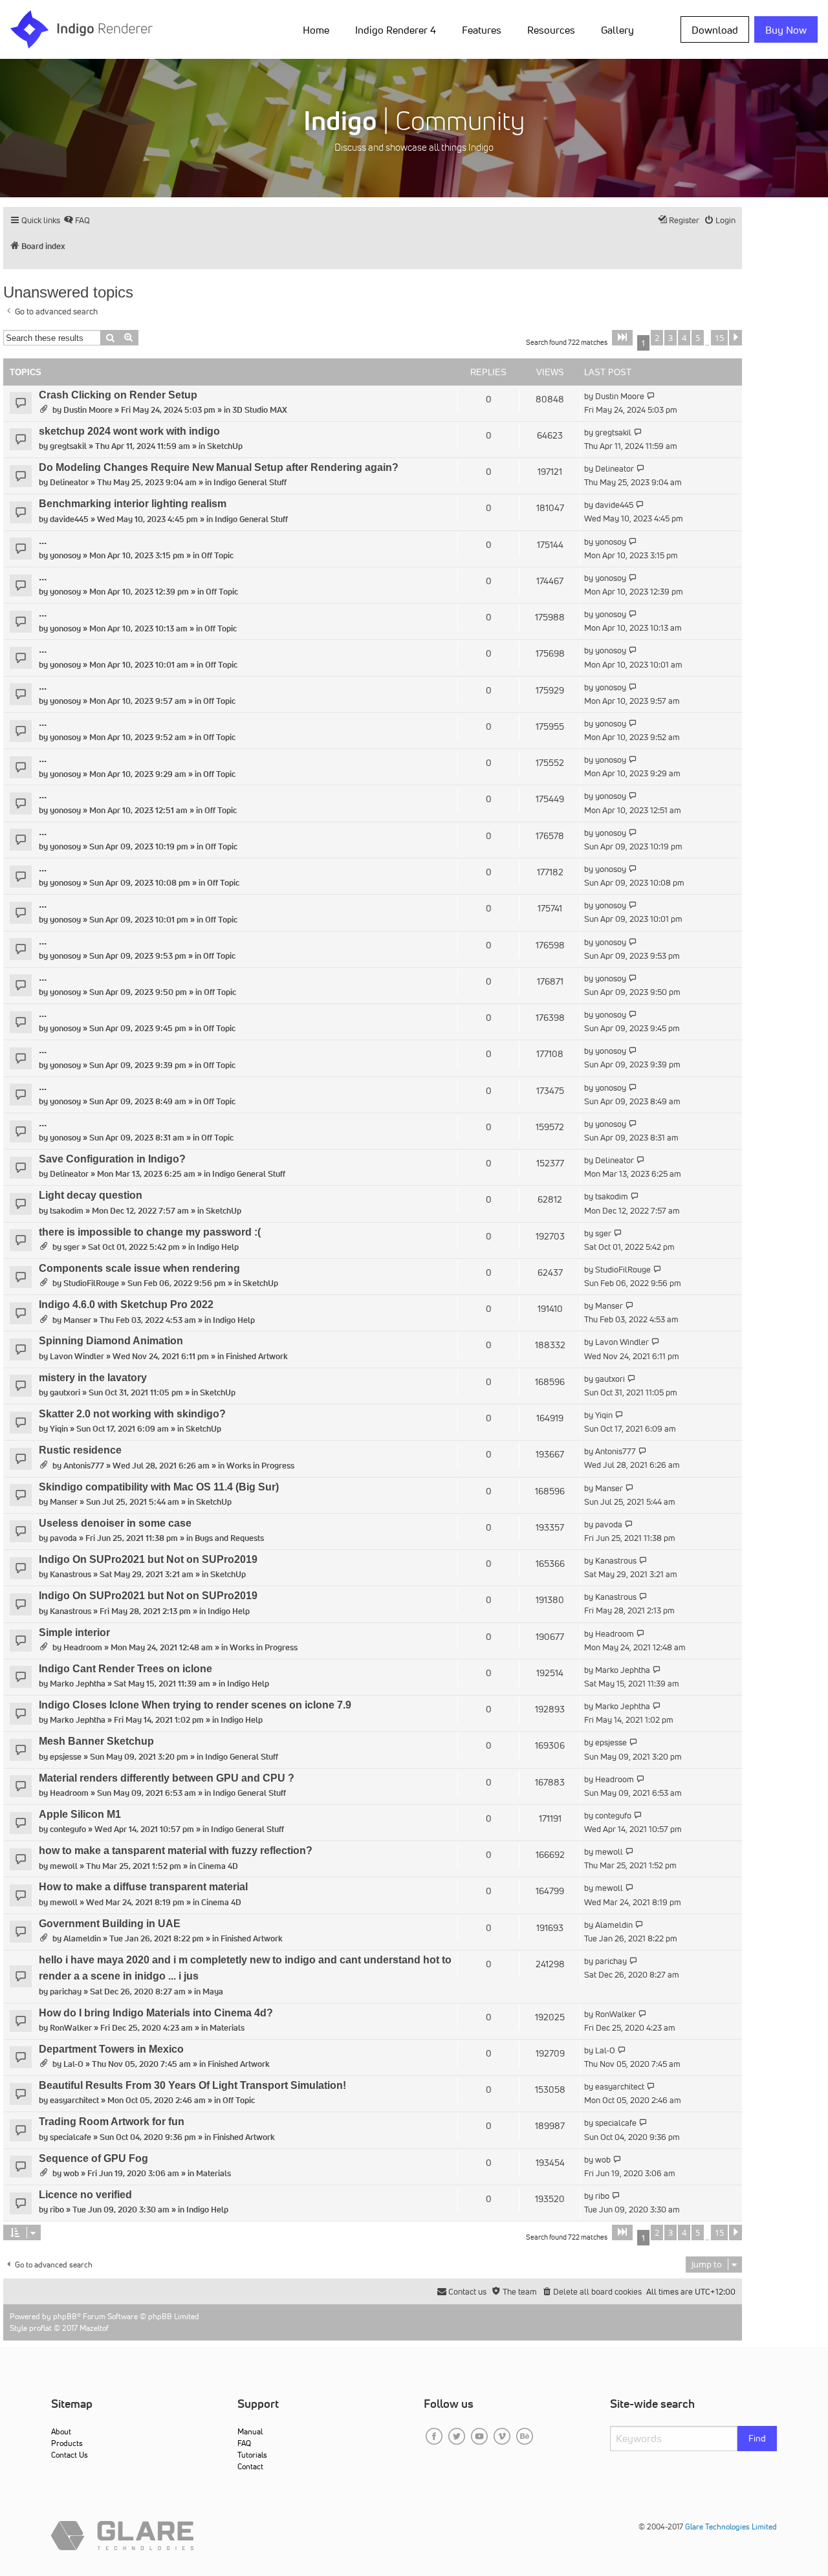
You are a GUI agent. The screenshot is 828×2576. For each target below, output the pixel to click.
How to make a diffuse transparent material (143, 1887)
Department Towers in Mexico (111, 2049)
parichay (66, 1992)
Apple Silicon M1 (80, 1814)
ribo (57, 2210)
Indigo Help (218, 1247)
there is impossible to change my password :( (150, 1232)
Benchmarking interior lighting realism (133, 504)
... (43, 540)
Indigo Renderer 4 (396, 30)
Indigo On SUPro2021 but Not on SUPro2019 (148, 1559)
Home (316, 30)
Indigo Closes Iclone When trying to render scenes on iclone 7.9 (195, 1705)
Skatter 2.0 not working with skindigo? (132, 1414)
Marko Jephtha (78, 1684)
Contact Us (70, 2455)
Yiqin (59, 1429)
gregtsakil (68, 446)
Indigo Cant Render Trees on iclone (125, 1669)
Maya (213, 1992)
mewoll (64, 1866)
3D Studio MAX (260, 410)
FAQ (244, 2443)
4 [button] (684, 338)
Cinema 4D (218, 1866)
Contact (250, 2466)
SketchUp (225, 446)
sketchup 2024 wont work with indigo (129, 431)
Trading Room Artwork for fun (112, 2122)
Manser (77, 1320)
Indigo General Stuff (250, 482)
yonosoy (65, 555)
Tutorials (252, 2455)
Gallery (617, 30)
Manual (250, 2431)
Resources (551, 30)
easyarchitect (74, 2100)
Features (482, 30)
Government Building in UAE (110, 1924)
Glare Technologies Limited (731, 2527)
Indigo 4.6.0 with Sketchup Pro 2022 (126, 1304)
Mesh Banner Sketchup (96, 1741)
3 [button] (670, 338)
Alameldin (82, 1938)
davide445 (69, 519)
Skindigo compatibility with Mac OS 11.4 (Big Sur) (159, 1487)
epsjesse (66, 1757)
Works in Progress (260, 1466)
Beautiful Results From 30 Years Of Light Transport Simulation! (192, 2085)
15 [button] (719, 338)
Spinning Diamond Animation (111, 1341)
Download (715, 30)
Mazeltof (94, 2328)
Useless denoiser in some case (115, 1523)
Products (67, 2443)
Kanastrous (71, 1574)
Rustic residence (80, 1450)
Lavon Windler (77, 1356)
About (61, 2431)
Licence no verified (85, 2195)
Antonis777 (84, 1466)
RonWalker (71, 2028)
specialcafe (71, 2137)
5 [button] (698, 338)
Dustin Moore (88, 410)
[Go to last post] (651, 396)
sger (71, 1247)
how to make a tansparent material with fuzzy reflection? (176, 1850)
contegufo (68, 1829)
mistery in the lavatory (93, 1378)
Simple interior (74, 1632)
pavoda (63, 1538)
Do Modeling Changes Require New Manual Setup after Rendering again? (219, 467)
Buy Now (786, 30)
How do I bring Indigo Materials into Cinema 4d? (156, 2013)
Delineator (69, 482)
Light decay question (91, 1195)
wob (71, 2173)
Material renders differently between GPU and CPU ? (167, 1778)
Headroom (83, 1647)
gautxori (65, 1392)
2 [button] (657, 338)
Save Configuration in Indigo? (112, 1159)
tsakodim (67, 1211)
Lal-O (73, 2064)
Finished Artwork (257, 1356)
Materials (227, 2028)
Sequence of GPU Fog (93, 2158)
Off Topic (217, 555)
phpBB (65, 2316)
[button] (622, 338)
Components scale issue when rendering (139, 1268)
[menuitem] (319, 29)
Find (757, 2438)
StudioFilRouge (91, 1283)
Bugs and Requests (229, 1538)
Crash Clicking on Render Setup (118, 395)
